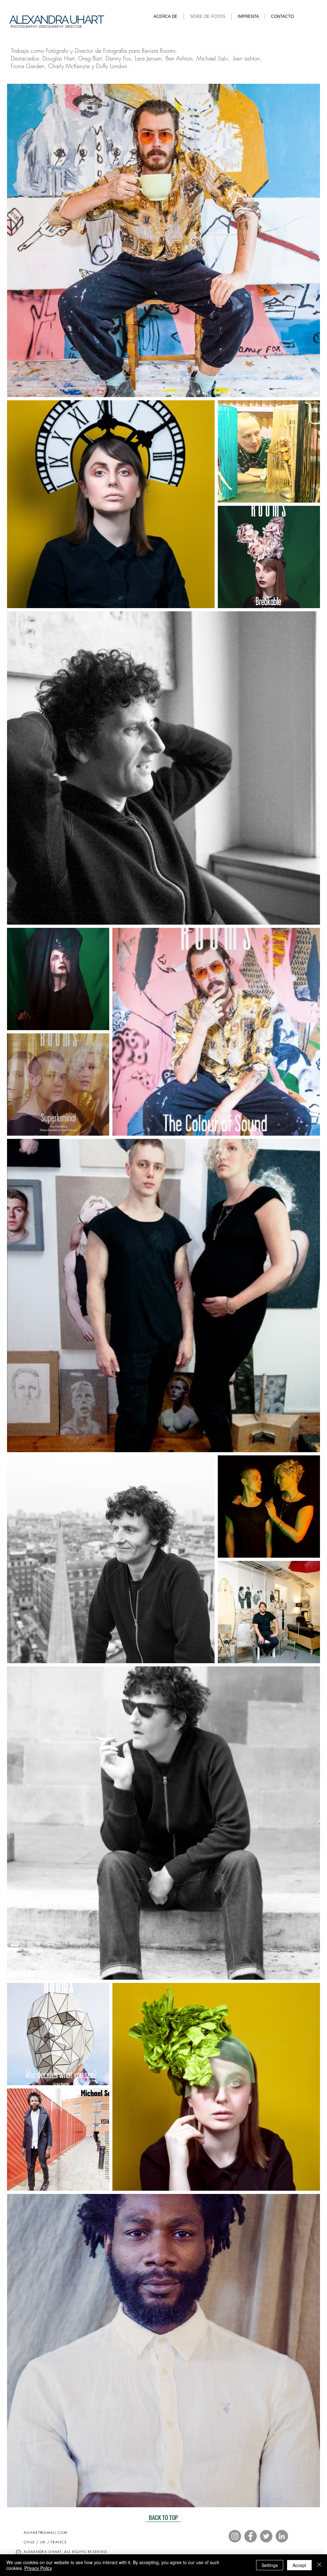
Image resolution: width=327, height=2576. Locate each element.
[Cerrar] (319, 2565)
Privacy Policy (38, 2568)
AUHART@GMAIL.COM (46, 2532)
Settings (270, 2565)
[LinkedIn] (282, 2536)
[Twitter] (266, 2536)
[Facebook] (251, 2536)
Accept (299, 2565)
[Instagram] (235, 2536)
